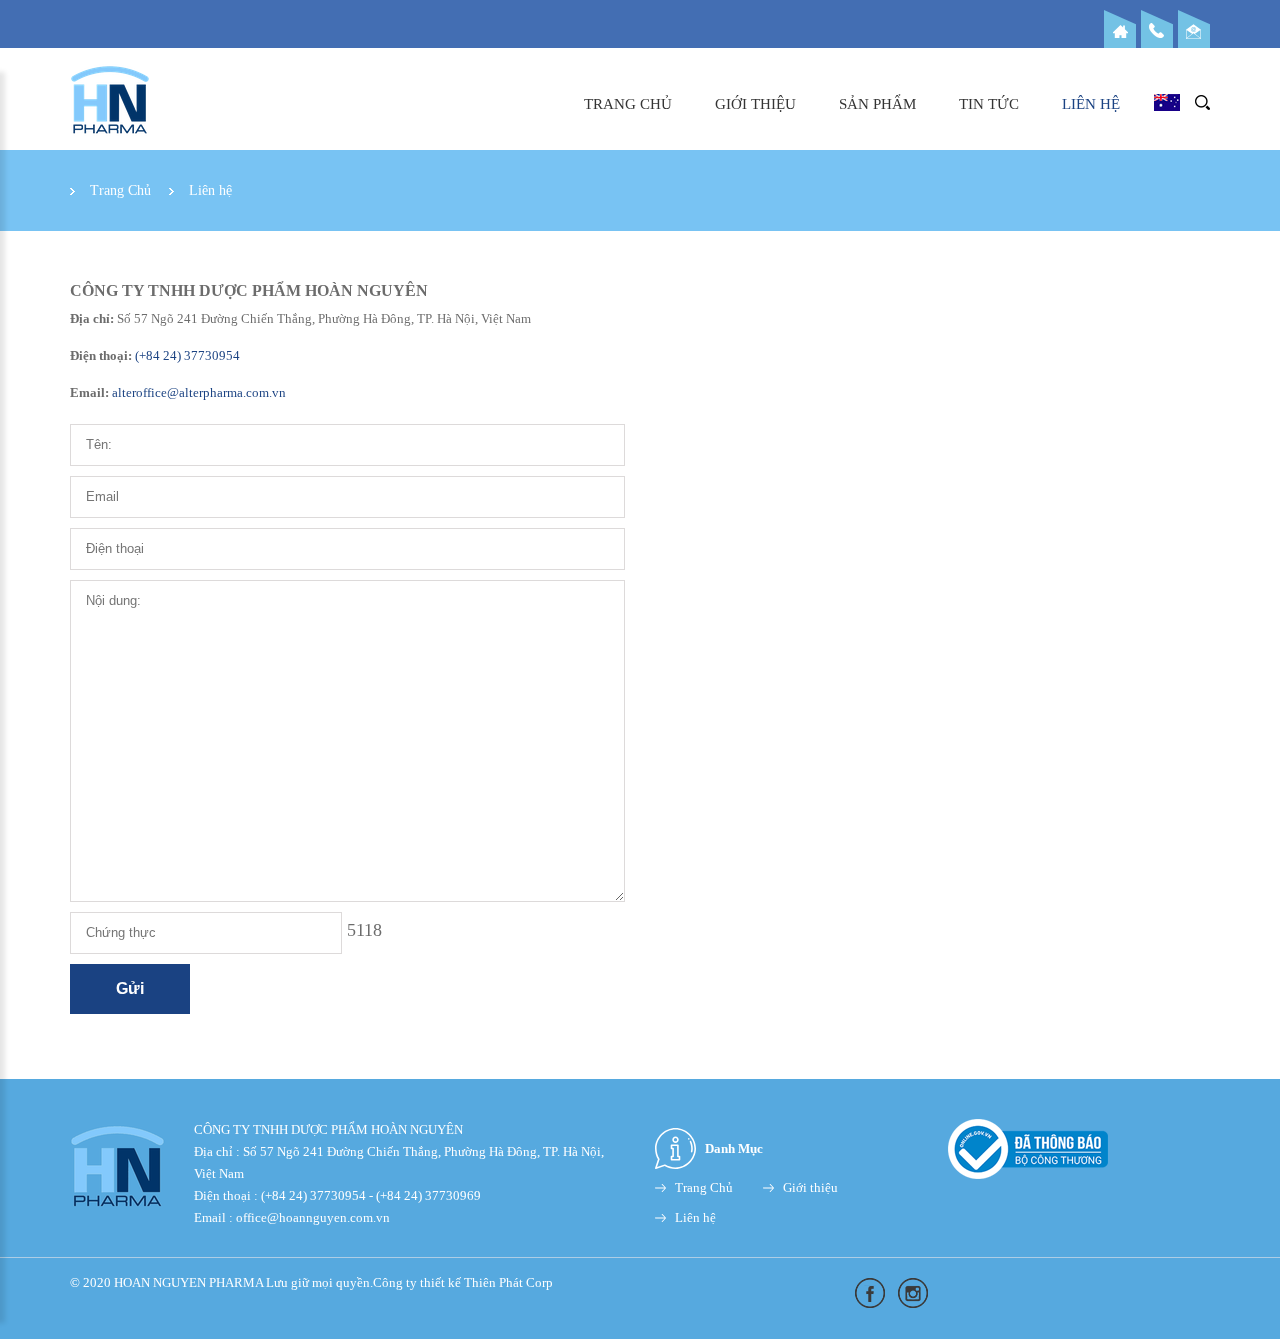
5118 (364, 930)
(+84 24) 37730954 (186, 355)
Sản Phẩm (877, 104)
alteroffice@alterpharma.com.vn (199, 392)
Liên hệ (1091, 104)
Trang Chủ (628, 104)
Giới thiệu (755, 104)
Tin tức (989, 104)
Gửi (130, 988)
